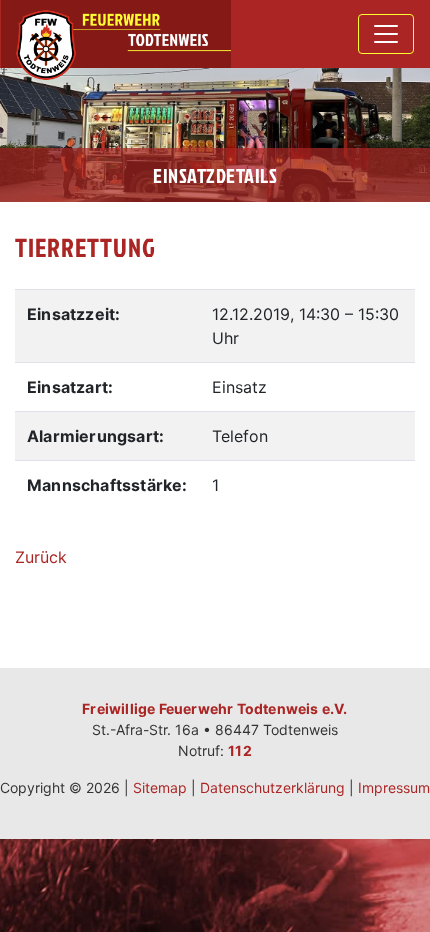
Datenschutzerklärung (272, 787)
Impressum (394, 787)
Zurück (41, 557)
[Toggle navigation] (386, 34)
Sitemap (160, 787)
